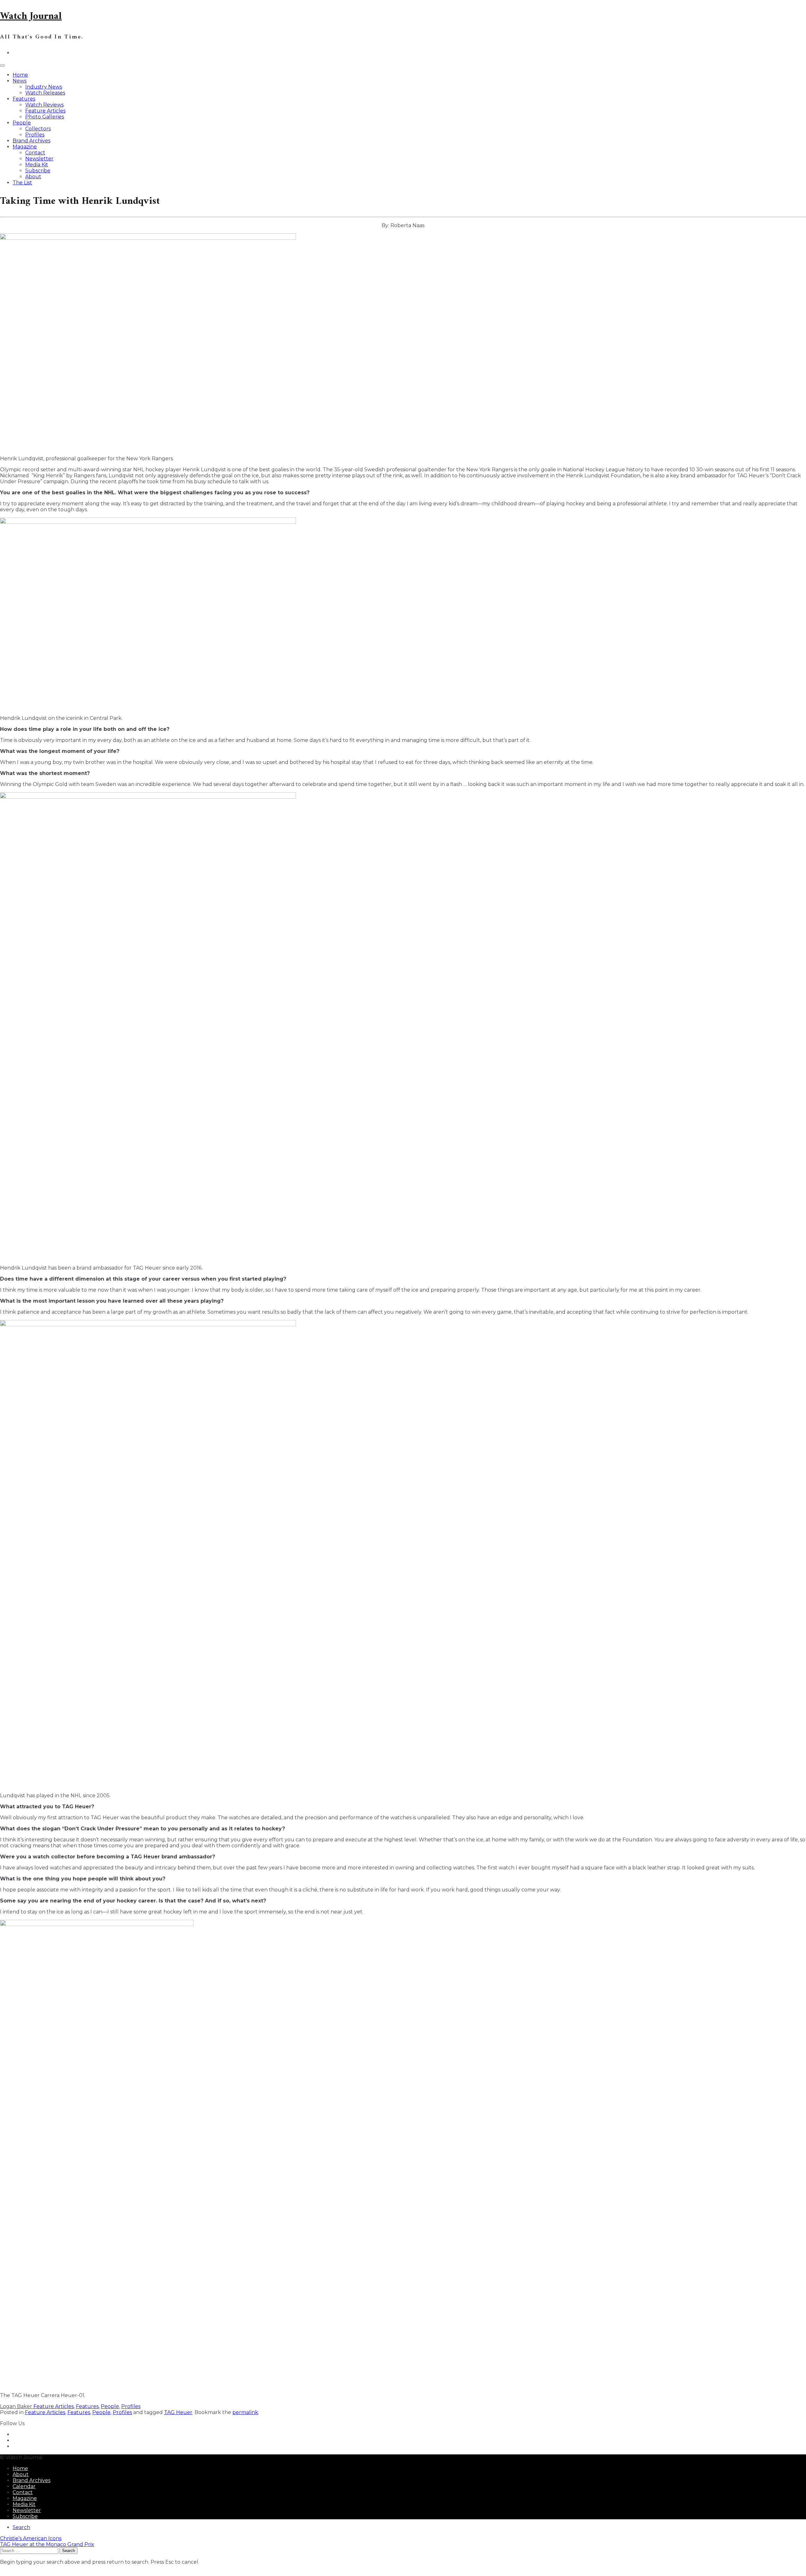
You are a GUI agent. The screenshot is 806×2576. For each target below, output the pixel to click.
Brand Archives (31, 141)
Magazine (25, 147)
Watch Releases (45, 93)
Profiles (35, 135)
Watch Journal (31, 16)
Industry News (44, 87)
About (33, 177)
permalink (245, 2412)
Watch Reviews (44, 105)
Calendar (24, 2486)
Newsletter (39, 159)
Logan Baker (17, 2406)
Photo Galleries (45, 117)
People (22, 123)
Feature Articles (45, 111)
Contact (35, 153)
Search (21, 2527)
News (20, 81)
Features (24, 99)
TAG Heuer (178, 2412)
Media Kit (37, 165)
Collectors (38, 129)
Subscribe (38, 171)
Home (20, 75)
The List (22, 183)
